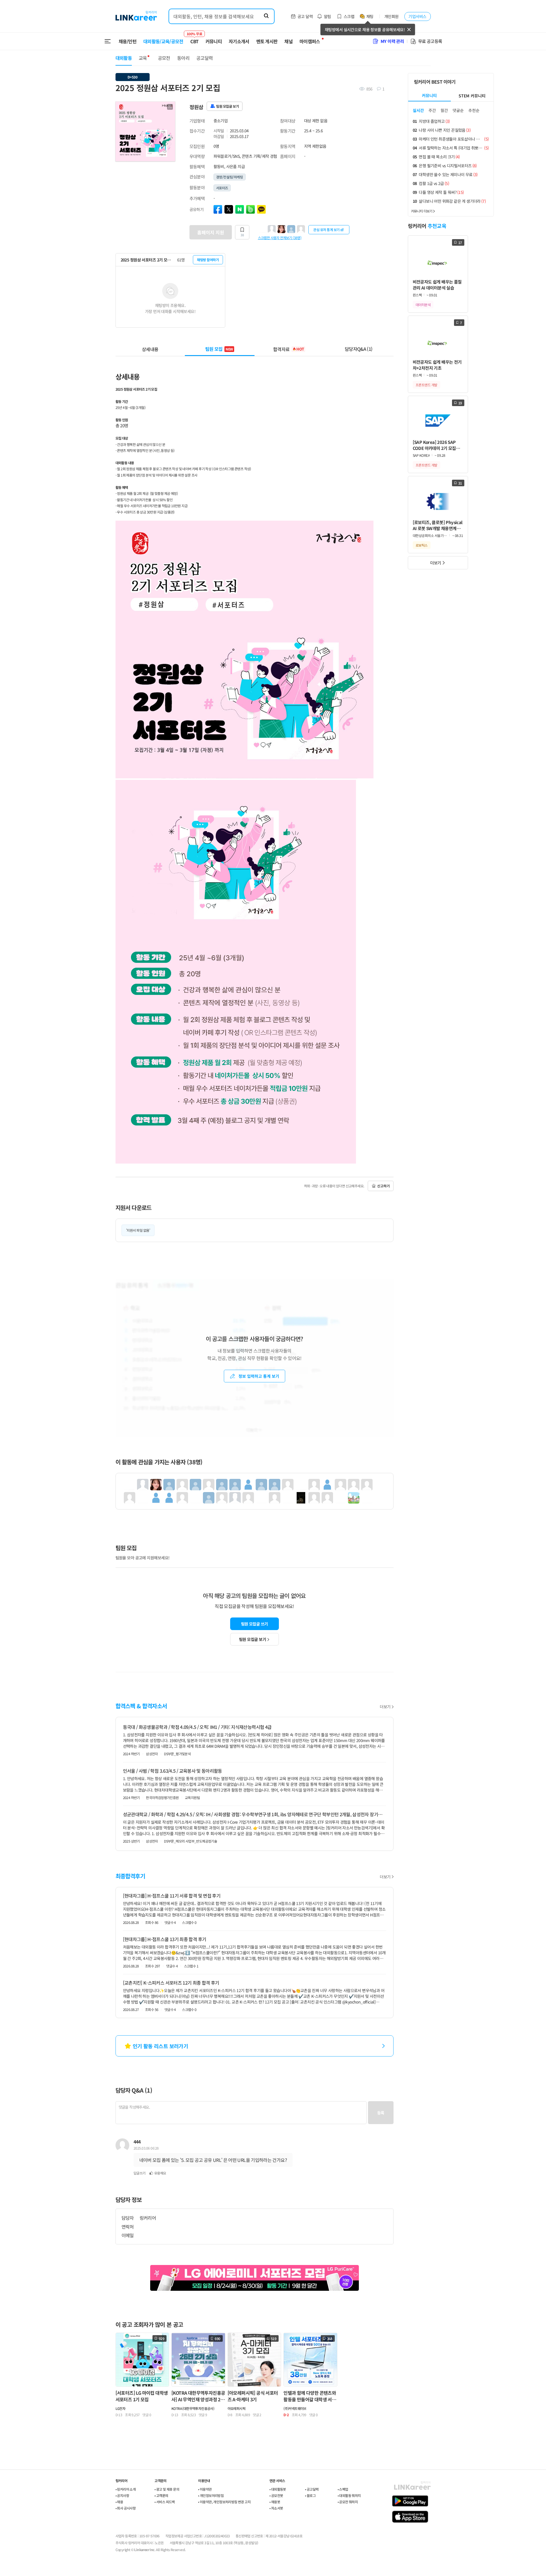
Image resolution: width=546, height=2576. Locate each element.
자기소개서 (239, 41)
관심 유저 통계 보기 (326, 230)
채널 (288, 41)
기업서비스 (417, 16)
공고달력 (204, 58)
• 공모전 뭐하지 (348, 2502)
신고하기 (383, 1186)
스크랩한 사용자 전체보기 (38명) (280, 237)
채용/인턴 (128, 41)
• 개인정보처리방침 (211, 2495)
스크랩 (349, 16)
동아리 (183, 58)
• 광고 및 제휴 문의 (167, 2489)
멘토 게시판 (267, 41)
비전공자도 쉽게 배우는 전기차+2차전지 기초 (437, 365)
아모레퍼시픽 (236, 2408)
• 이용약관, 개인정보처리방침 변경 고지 (224, 2502)
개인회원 (392, 16)
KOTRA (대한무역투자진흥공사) (193, 2408)
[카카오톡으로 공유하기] (261, 209)
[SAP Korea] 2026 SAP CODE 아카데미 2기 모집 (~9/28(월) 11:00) (434, 445)
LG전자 (121, 2408)
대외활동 (124, 58)
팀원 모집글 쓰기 (255, 1624)
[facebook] (218, 209)
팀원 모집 (219, 349)
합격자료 (289, 349)
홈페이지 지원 (211, 232)
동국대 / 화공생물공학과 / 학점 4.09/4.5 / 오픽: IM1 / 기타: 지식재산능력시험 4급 (197, 1727)
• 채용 (119, 2502)
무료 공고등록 (430, 41)
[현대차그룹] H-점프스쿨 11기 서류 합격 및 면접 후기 (172, 1896)
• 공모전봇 (276, 2495)
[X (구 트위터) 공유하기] (229, 209)
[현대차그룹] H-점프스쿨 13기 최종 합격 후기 (165, 1939)
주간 (432, 110)
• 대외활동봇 (278, 2489)
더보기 (385, 1707)
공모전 (164, 58)
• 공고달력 (312, 2489)
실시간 (418, 110)
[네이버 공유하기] (240, 209)
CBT (194, 39)
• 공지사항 (122, 2495)
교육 (143, 58)
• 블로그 (310, 2495)
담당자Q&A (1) (359, 349)
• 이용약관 (205, 2489)
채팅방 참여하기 (208, 260)
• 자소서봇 (276, 2508)
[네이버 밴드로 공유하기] (251, 209)
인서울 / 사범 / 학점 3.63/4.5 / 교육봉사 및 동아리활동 (173, 1771)
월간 (444, 110)
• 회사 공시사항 (126, 2508)
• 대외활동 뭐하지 (349, 2495)
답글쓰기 (140, 2173)
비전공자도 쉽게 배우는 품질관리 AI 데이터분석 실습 (437, 285)
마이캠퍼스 (310, 41)
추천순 (474, 110)
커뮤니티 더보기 (422, 211)
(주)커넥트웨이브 (295, 2408)
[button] (170, 107)
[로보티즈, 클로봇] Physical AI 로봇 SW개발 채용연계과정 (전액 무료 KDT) (438, 525)
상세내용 (150, 349)
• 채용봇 (275, 2502)
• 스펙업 (343, 2489)
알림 (327, 16)
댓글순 (458, 110)
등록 (381, 2113)
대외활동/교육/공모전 (163, 41)
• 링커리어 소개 (126, 2489)
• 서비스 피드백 (165, 2502)
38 (242, 235)
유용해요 (160, 2173)
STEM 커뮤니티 (472, 96)
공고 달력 (305, 16)
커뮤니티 (214, 41)
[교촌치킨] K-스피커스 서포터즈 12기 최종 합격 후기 (171, 1983)
